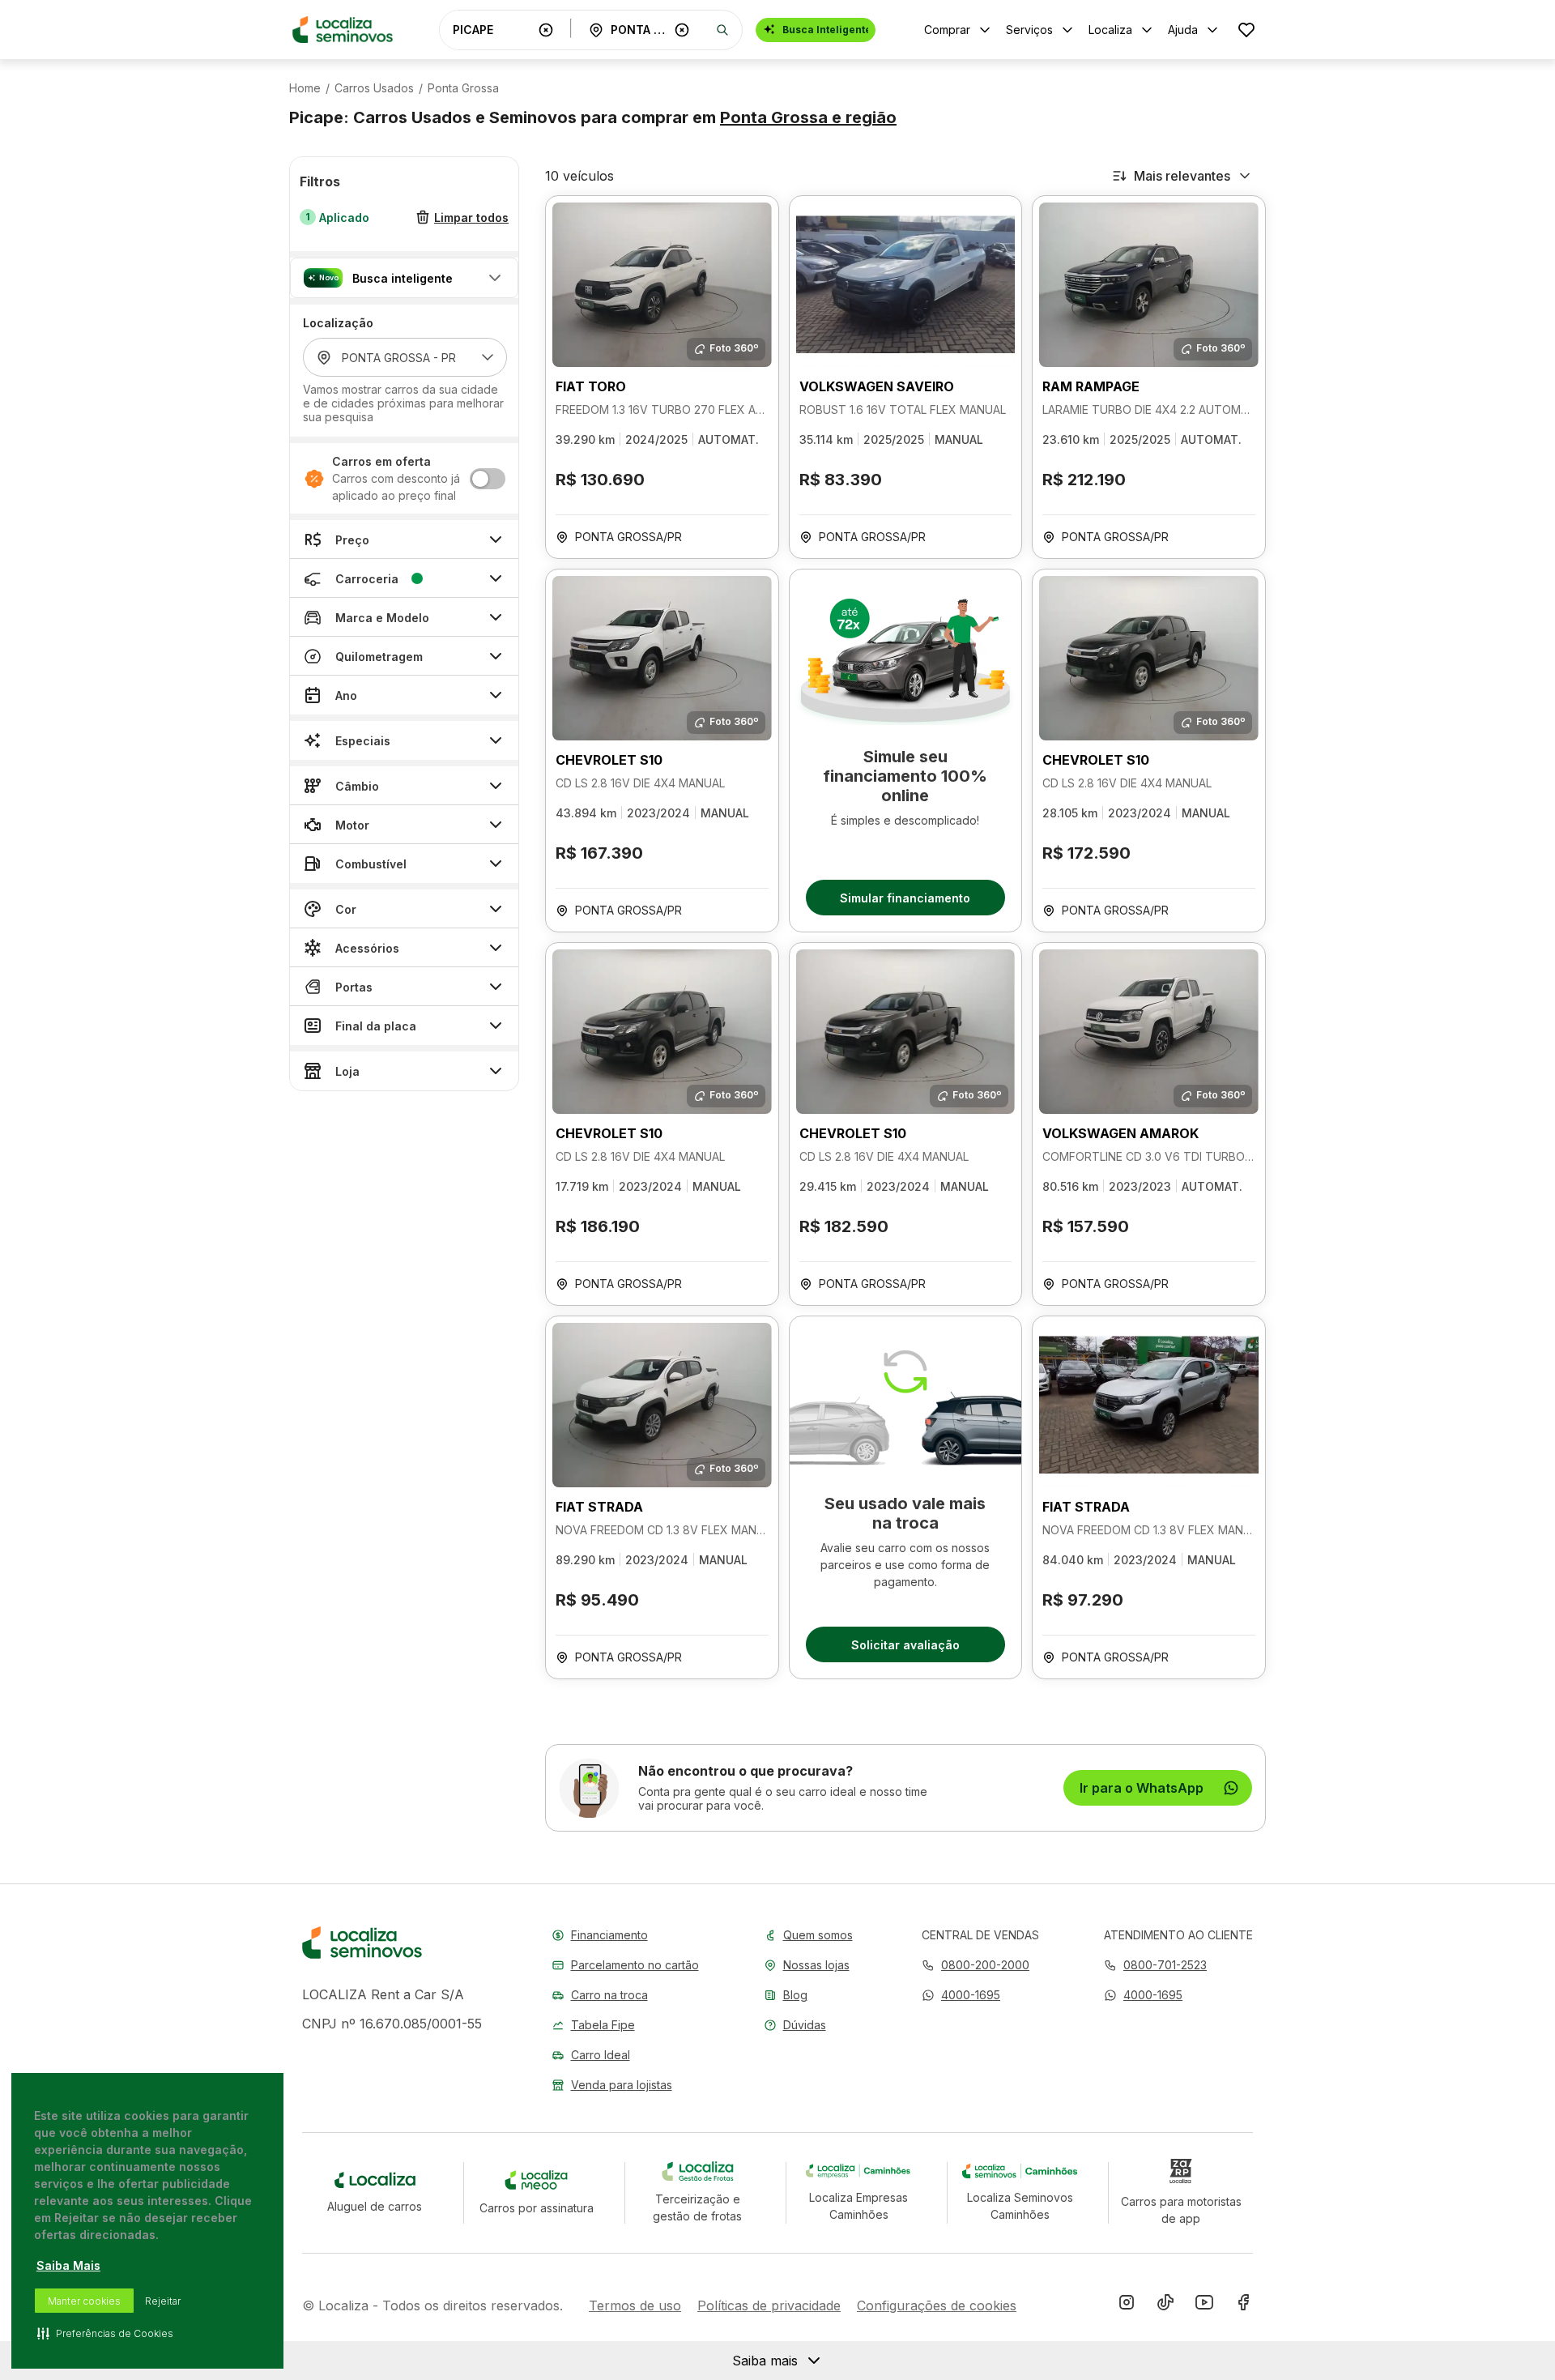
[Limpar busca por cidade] (682, 30)
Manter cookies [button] (84, 2301)
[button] (404, 278)
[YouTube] (1204, 2305)
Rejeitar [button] (163, 2301)
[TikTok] (1165, 2305)
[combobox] (492, 30)
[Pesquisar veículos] (722, 30)
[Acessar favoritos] (1246, 30)
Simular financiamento (905, 898)
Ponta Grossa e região (808, 117)
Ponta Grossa (463, 88)
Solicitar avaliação (905, 1645)
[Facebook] (1243, 2305)
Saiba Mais (68, 2265)
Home (305, 88)
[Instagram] (1127, 2305)
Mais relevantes (1182, 176)
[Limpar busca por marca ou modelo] (546, 30)
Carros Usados (374, 88)
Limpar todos (471, 218)
